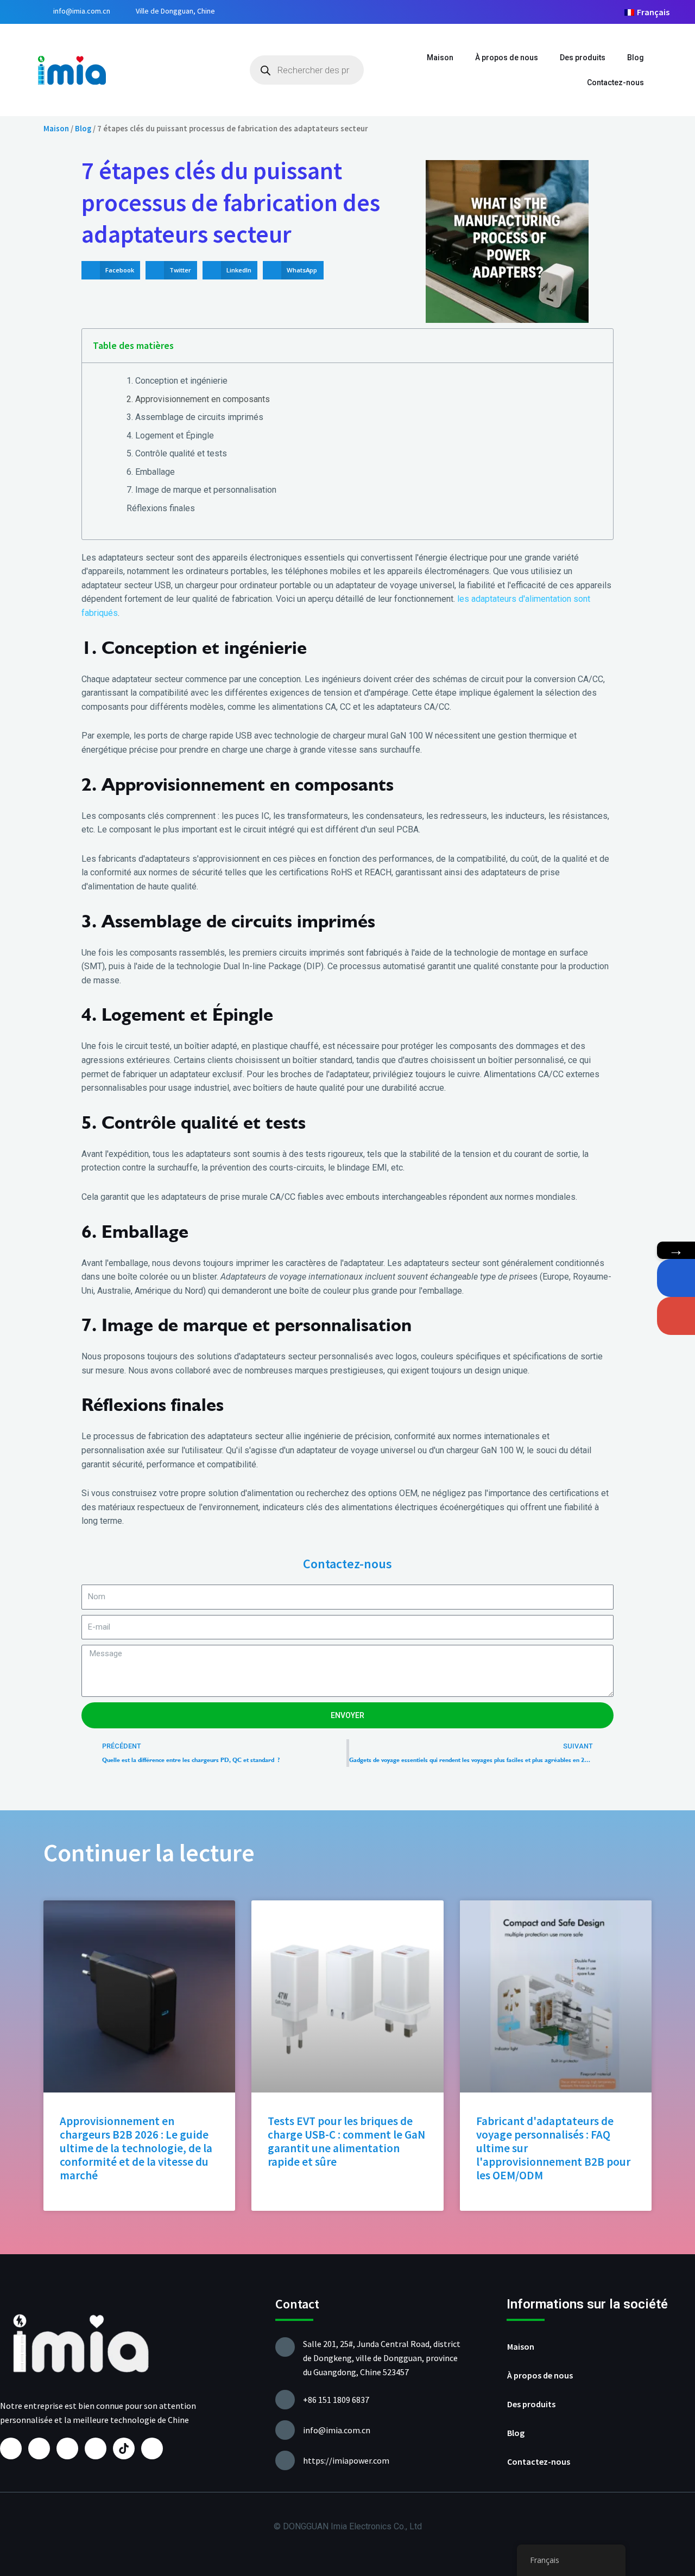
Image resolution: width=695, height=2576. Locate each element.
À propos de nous (507, 58)
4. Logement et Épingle (170, 435)
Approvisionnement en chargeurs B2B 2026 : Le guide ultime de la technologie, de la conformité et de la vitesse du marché (136, 2148)
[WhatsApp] (676, 1278)
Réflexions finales (161, 508)
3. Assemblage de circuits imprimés (195, 417)
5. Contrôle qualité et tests (177, 453)
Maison (440, 58)
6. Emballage (151, 472)
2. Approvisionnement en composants (198, 399)
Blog (636, 58)
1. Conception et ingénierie (177, 381)
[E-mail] (676, 1316)
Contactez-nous (615, 82)
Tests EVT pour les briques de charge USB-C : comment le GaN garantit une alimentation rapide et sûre (346, 2142)
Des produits (583, 58)
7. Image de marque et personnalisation (201, 490)
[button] (111, 270)
